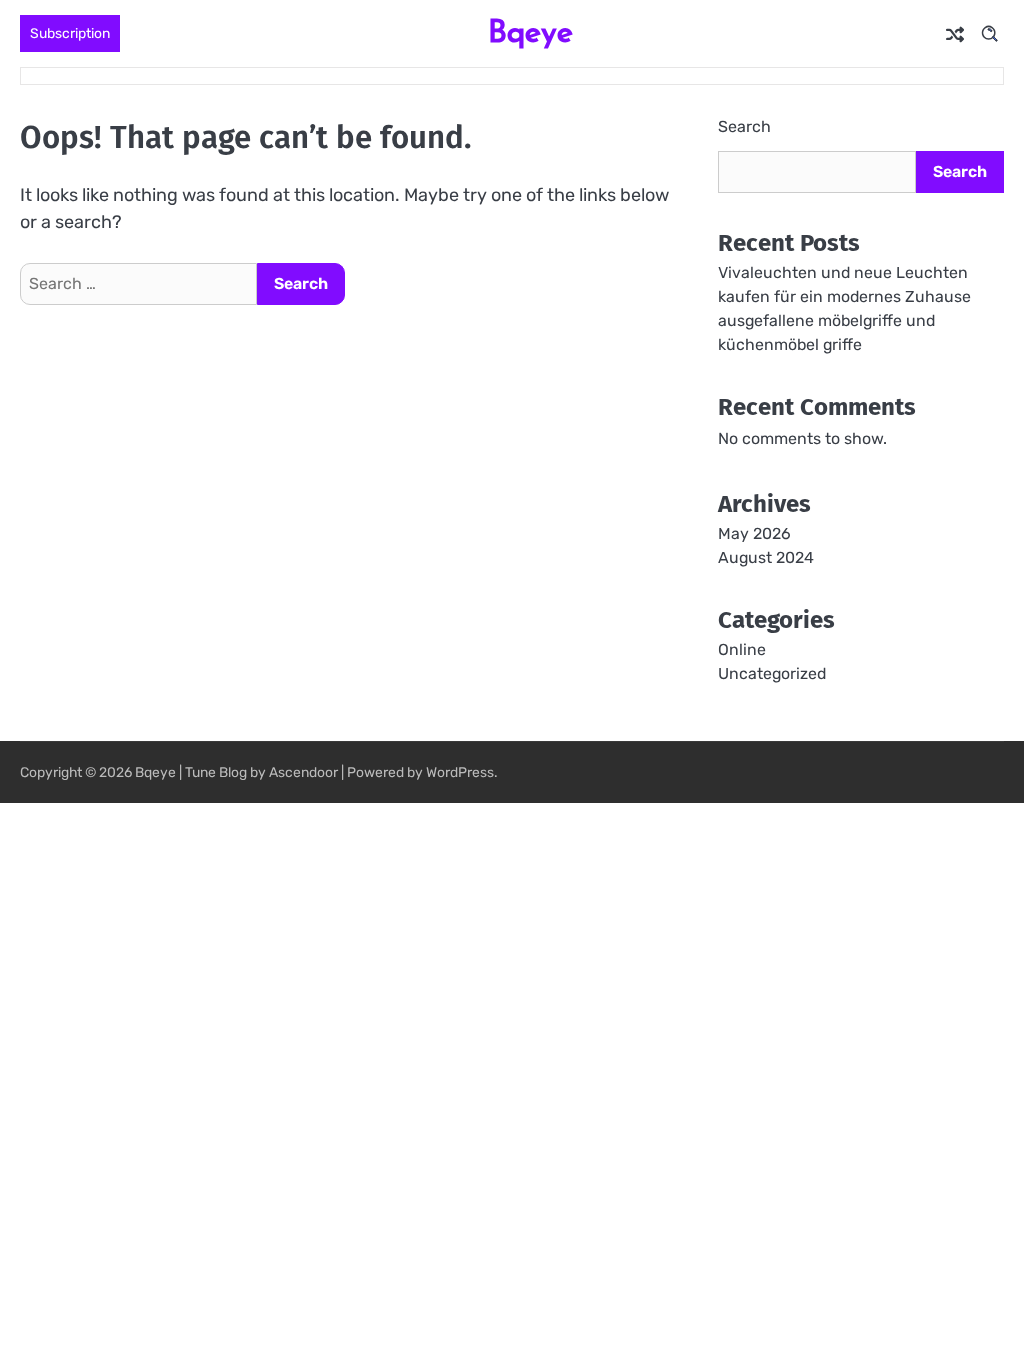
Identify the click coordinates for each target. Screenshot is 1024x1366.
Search (744, 126)
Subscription (70, 33)
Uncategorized (772, 673)
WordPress (460, 772)
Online (742, 649)
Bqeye (530, 31)
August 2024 (766, 557)
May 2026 (754, 533)
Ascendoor (303, 772)
